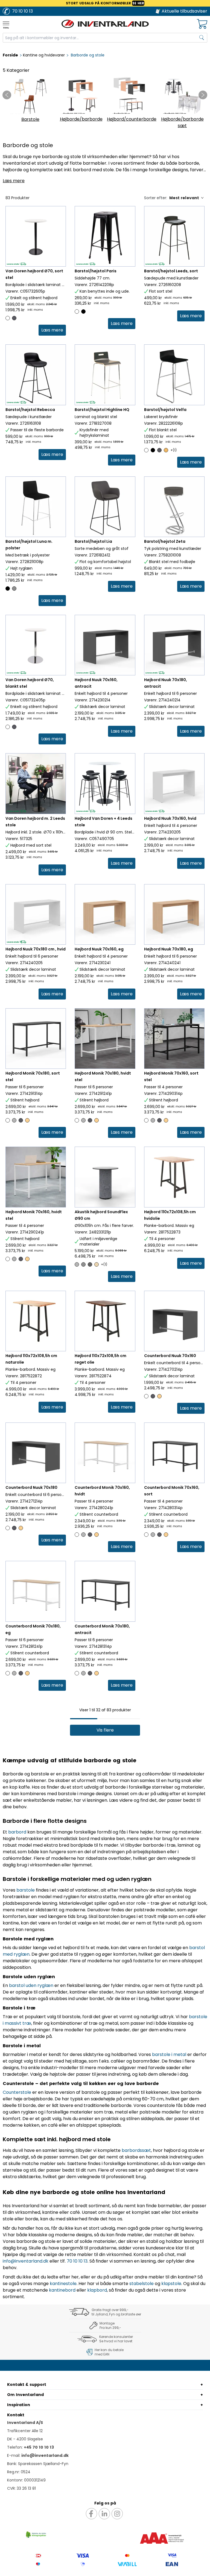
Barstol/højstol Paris (96, 271)
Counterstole (17, 2092)
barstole (26, 1890)
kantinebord (62, 2290)
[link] (52, 330)
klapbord (97, 2290)
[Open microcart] (202, 24)
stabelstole (142, 2284)
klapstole (171, 2284)
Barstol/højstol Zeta (165, 541)
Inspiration (19, 2405)
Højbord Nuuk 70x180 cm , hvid (36, 949)
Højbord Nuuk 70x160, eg (99, 949)
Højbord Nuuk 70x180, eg (169, 949)
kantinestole (63, 2284)
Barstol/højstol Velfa (165, 410)
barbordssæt (136, 2150)
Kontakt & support (27, 2384)
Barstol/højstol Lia (93, 541)
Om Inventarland (25, 2395)
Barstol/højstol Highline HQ (102, 410)
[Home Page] (105, 24)
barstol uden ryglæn (31, 1985)
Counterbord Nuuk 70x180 (31, 1487)
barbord (17, 1832)
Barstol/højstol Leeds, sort (171, 271)
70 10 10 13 (77, 2261)
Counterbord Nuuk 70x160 (170, 1356)
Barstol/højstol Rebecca (30, 410)
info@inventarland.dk (26, 2261)
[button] (105, 1730)
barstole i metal (169, 2054)
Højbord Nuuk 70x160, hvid (170, 818)
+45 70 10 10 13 (39, 2447)
